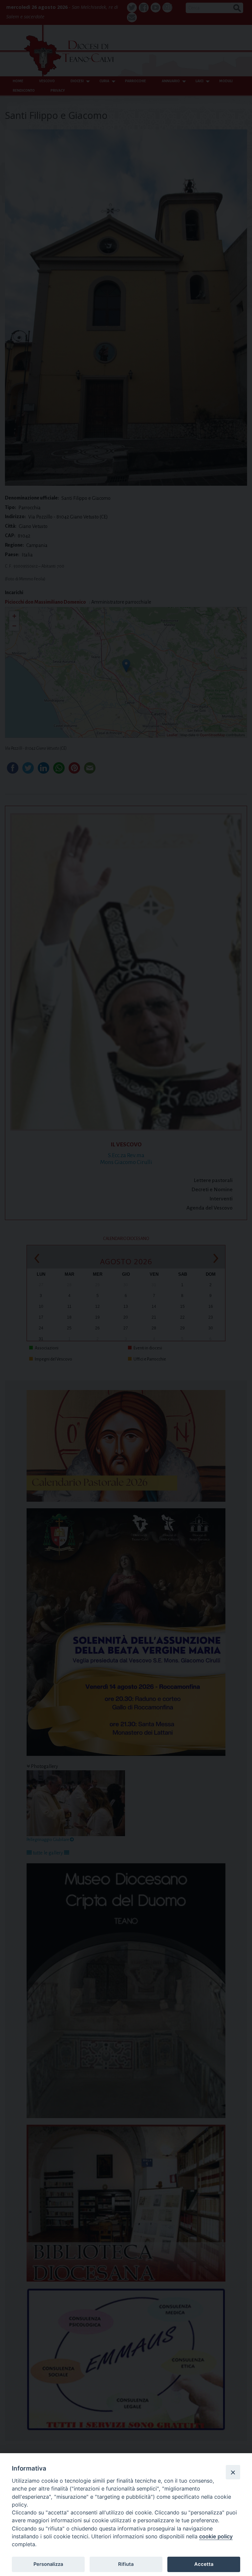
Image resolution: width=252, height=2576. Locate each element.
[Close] (233, 2472)
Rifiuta (126, 2564)
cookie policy (216, 2536)
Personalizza (48, 2564)
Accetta (204, 2564)
